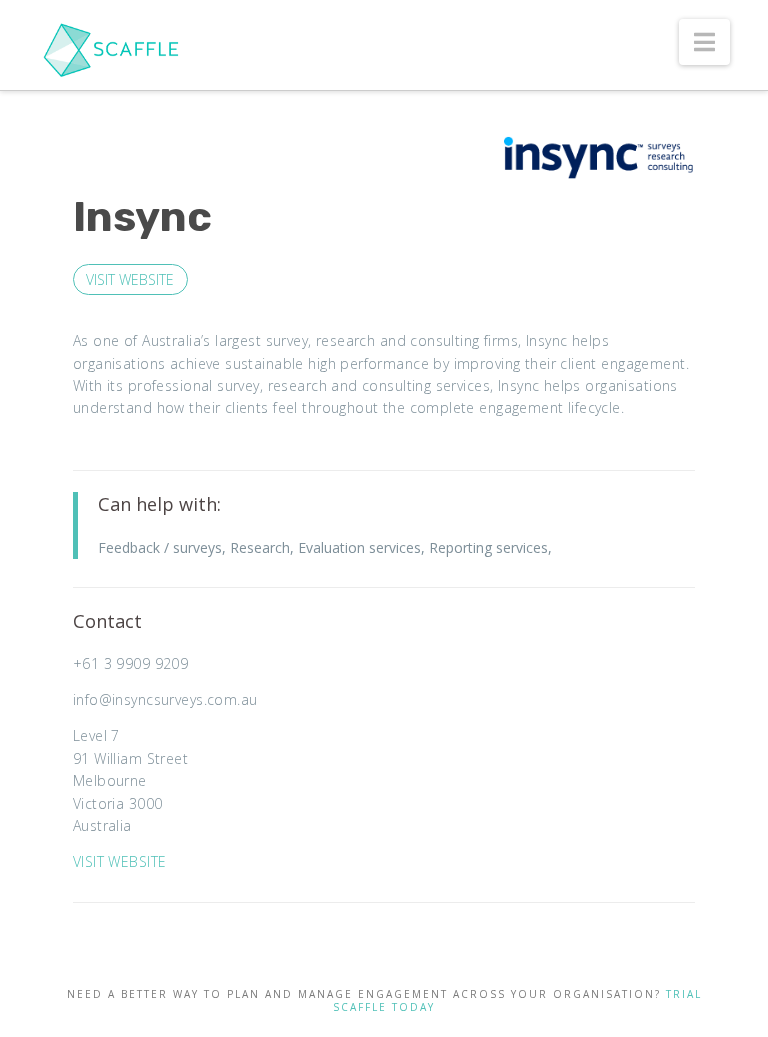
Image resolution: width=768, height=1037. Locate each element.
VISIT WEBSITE (130, 279)
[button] (704, 42)
